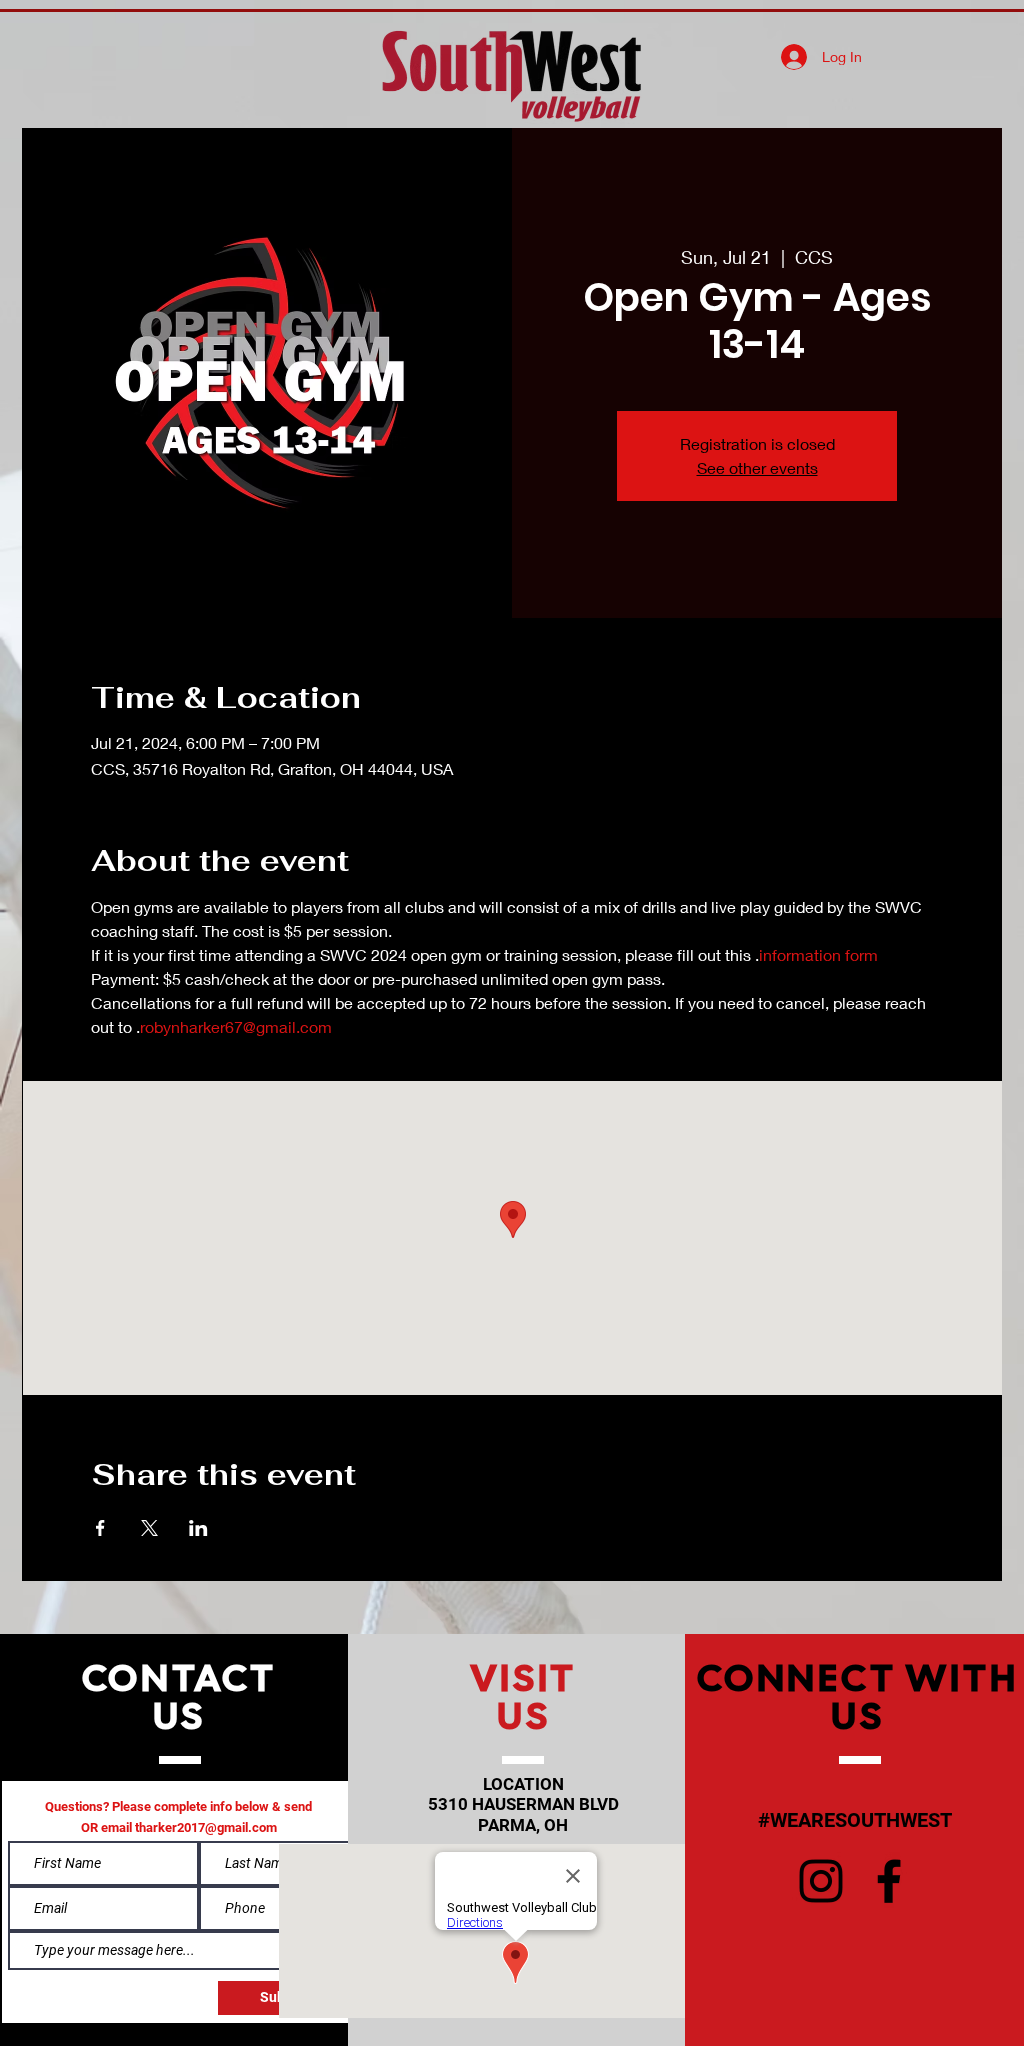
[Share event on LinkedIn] (198, 1528)
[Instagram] (821, 1881)
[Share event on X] (149, 1528)
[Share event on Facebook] (100, 1528)
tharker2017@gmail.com (206, 1827)
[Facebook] (889, 1881)
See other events (757, 467)
